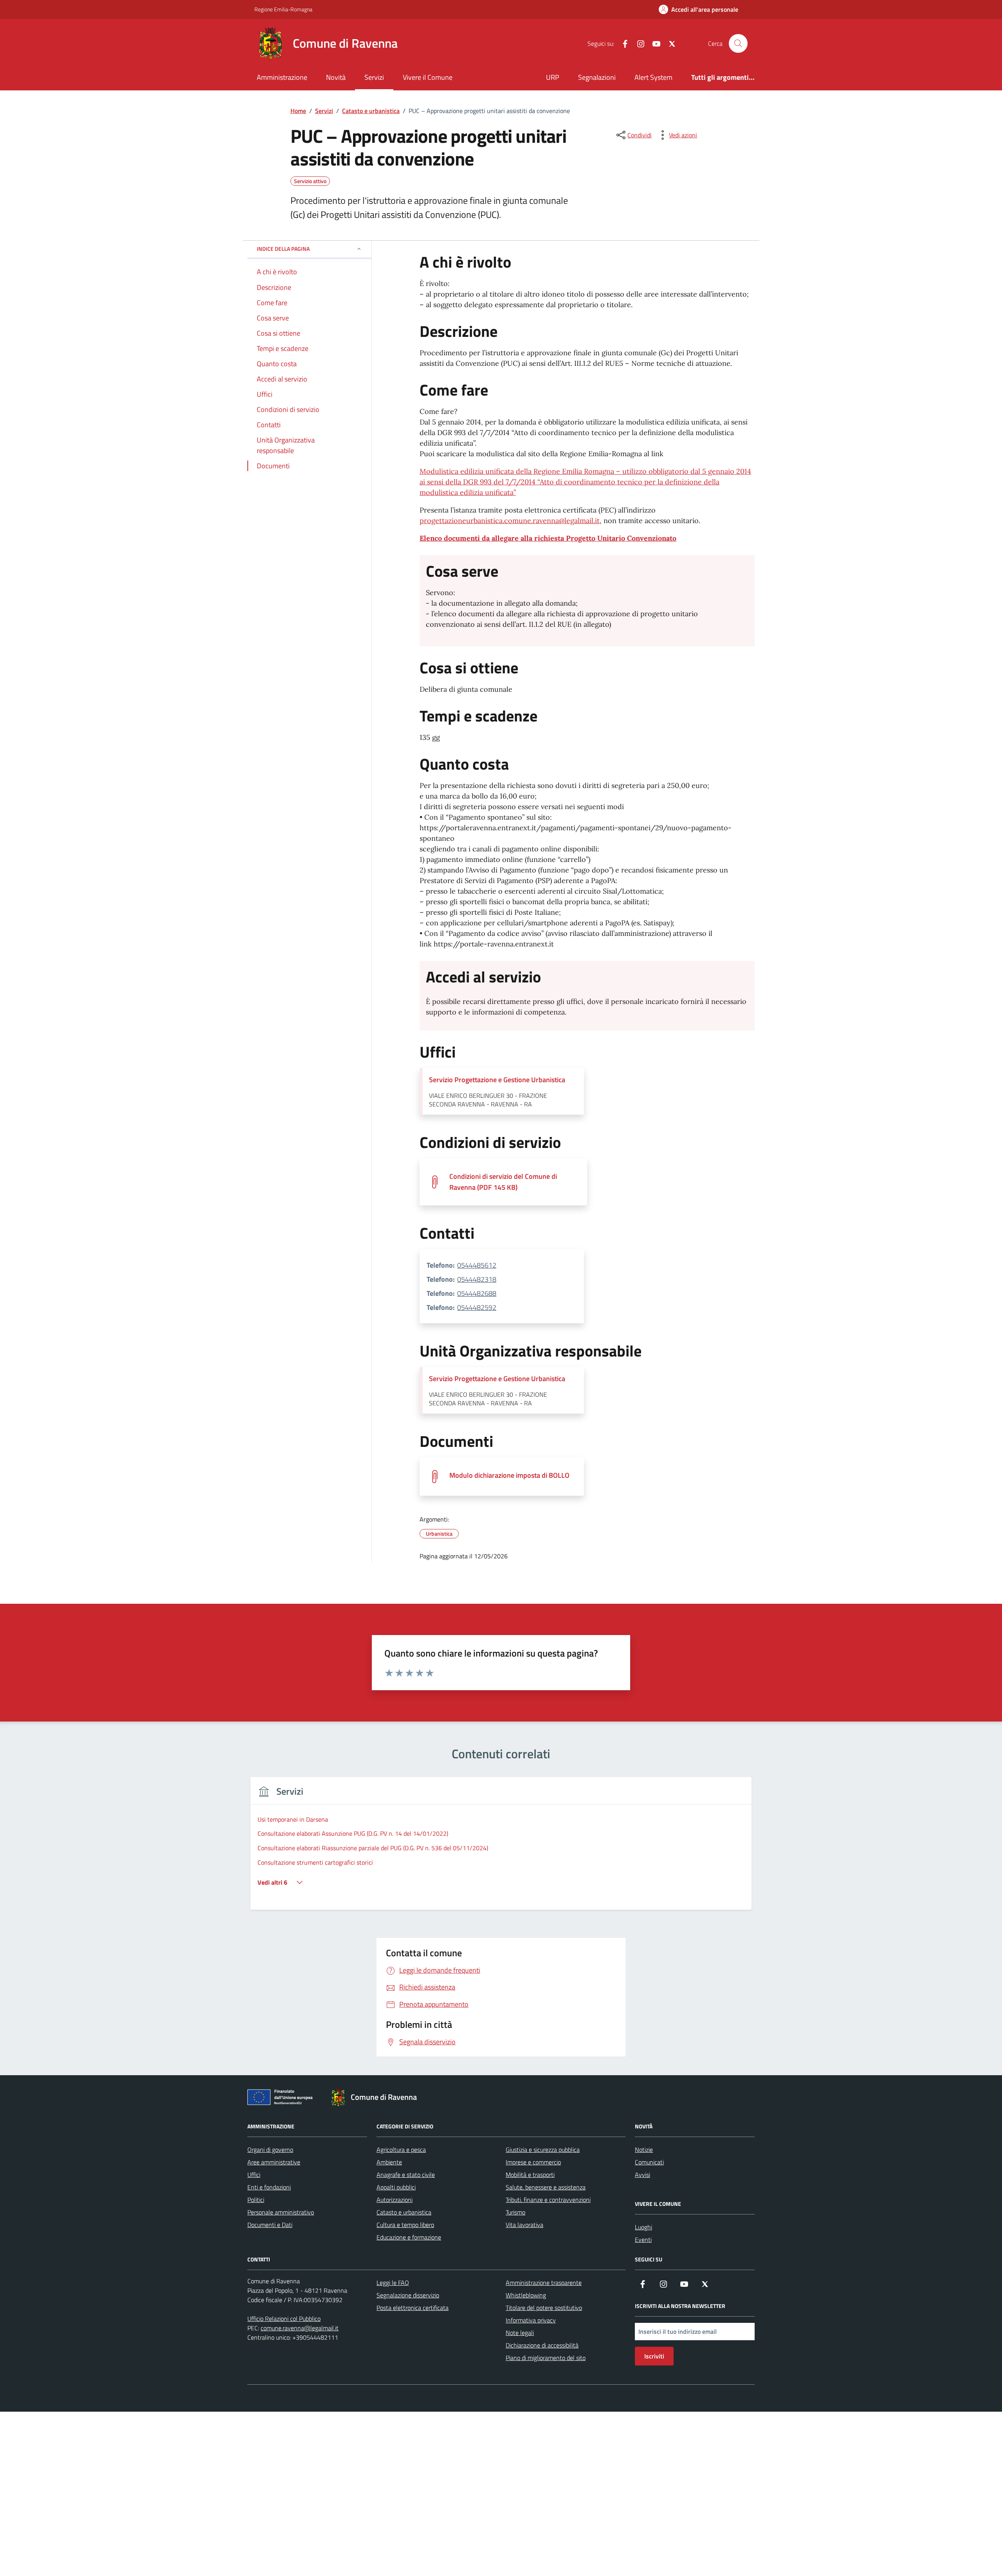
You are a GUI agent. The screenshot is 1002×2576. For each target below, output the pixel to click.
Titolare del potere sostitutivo (544, 2308)
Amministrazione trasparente (544, 2283)
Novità (336, 77)
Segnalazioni (597, 77)
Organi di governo (270, 2150)
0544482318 (477, 1279)
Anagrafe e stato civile (406, 2175)
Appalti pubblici (396, 2187)
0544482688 (477, 1293)
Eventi (643, 2240)
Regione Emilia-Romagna (283, 9)
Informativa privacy (531, 2320)
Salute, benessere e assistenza (546, 2187)
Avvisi (642, 2175)
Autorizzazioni (395, 2200)
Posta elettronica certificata (413, 2308)
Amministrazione (282, 77)
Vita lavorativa (524, 2225)
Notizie (644, 2150)
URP (553, 77)
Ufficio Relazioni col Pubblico (284, 2319)
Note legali (520, 2333)
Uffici (254, 2175)
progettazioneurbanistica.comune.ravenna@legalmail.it (510, 521)
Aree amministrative (274, 2162)
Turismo (515, 2212)
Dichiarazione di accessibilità (542, 2345)
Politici (256, 2200)
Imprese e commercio (533, 2162)
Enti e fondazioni (269, 2187)
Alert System (653, 77)
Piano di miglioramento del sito (546, 2358)
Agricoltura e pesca (401, 2150)
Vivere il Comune (428, 77)
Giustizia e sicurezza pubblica (543, 2150)
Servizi (374, 77)
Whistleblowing (526, 2295)
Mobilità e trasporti (530, 2175)
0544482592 (477, 1307)
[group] (501, 1848)
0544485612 (477, 1265)
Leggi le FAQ (393, 2283)
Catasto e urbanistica (404, 2212)
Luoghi (643, 2227)
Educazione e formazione (409, 2237)
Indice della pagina (283, 249)
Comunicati (649, 2162)
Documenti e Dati (270, 2225)
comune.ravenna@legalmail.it (300, 2328)
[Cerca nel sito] (738, 43)
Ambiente (389, 2162)
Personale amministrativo (281, 2212)
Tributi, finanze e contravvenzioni (548, 2200)
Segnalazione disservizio (408, 2295)
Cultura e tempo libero (405, 2225)
